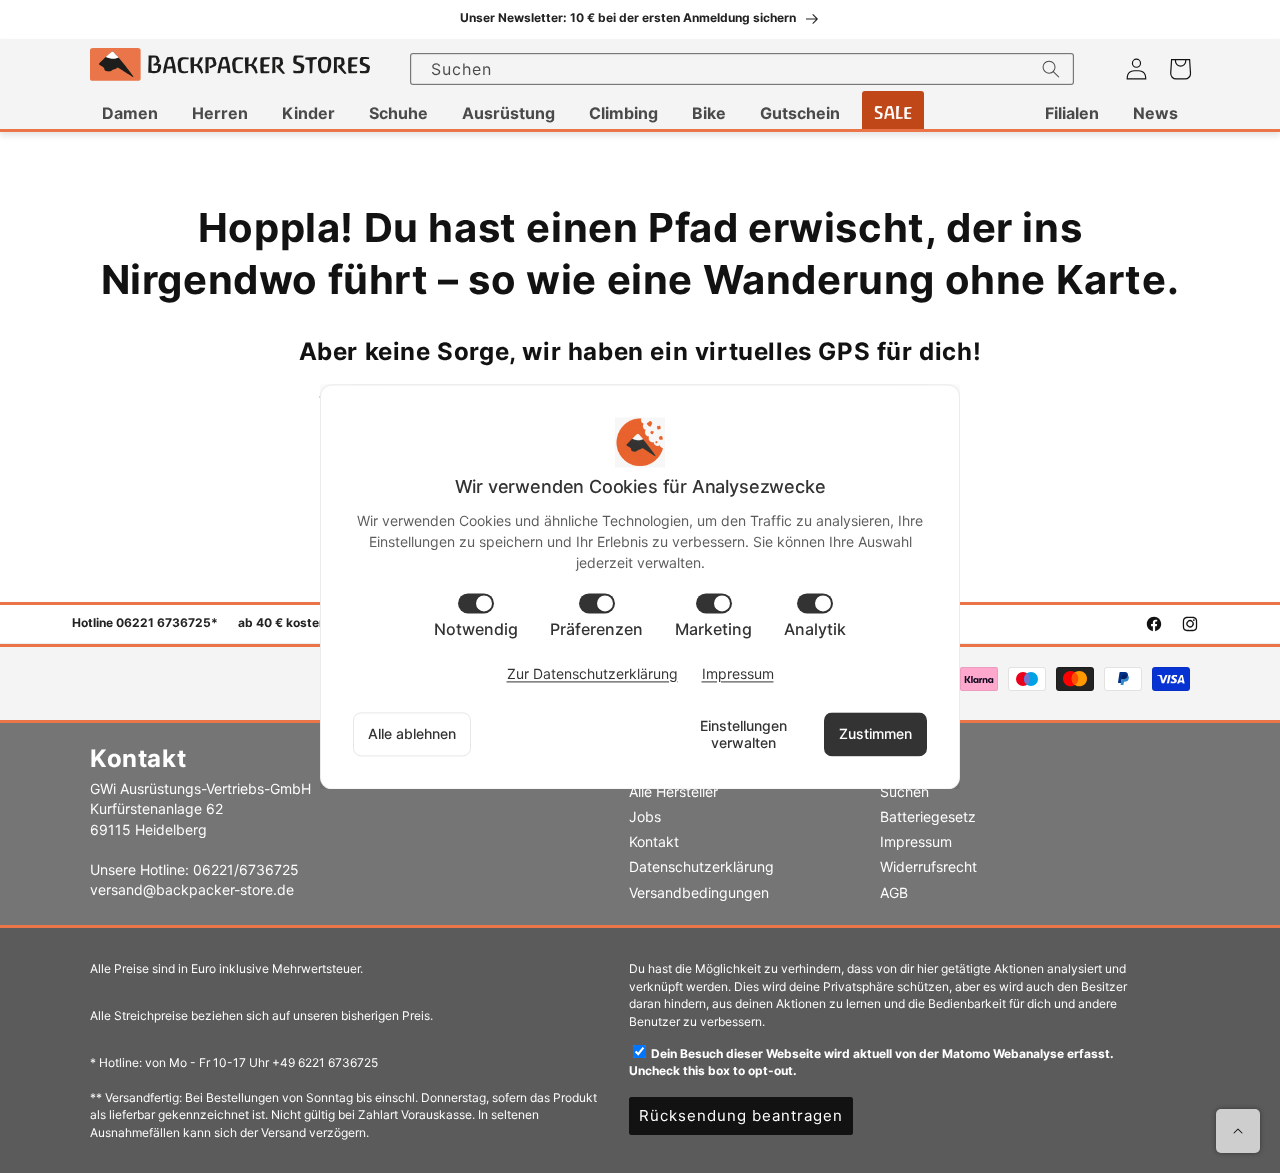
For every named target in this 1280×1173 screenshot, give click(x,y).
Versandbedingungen (699, 892)
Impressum (916, 841)
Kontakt (654, 841)
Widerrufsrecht (928, 866)
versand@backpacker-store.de (192, 889)
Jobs (645, 816)
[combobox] (742, 69)
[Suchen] (1051, 69)
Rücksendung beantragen (741, 1115)
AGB (894, 892)
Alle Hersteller (673, 791)
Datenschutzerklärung (701, 866)
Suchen (904, 791)
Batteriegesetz (928, 816)
